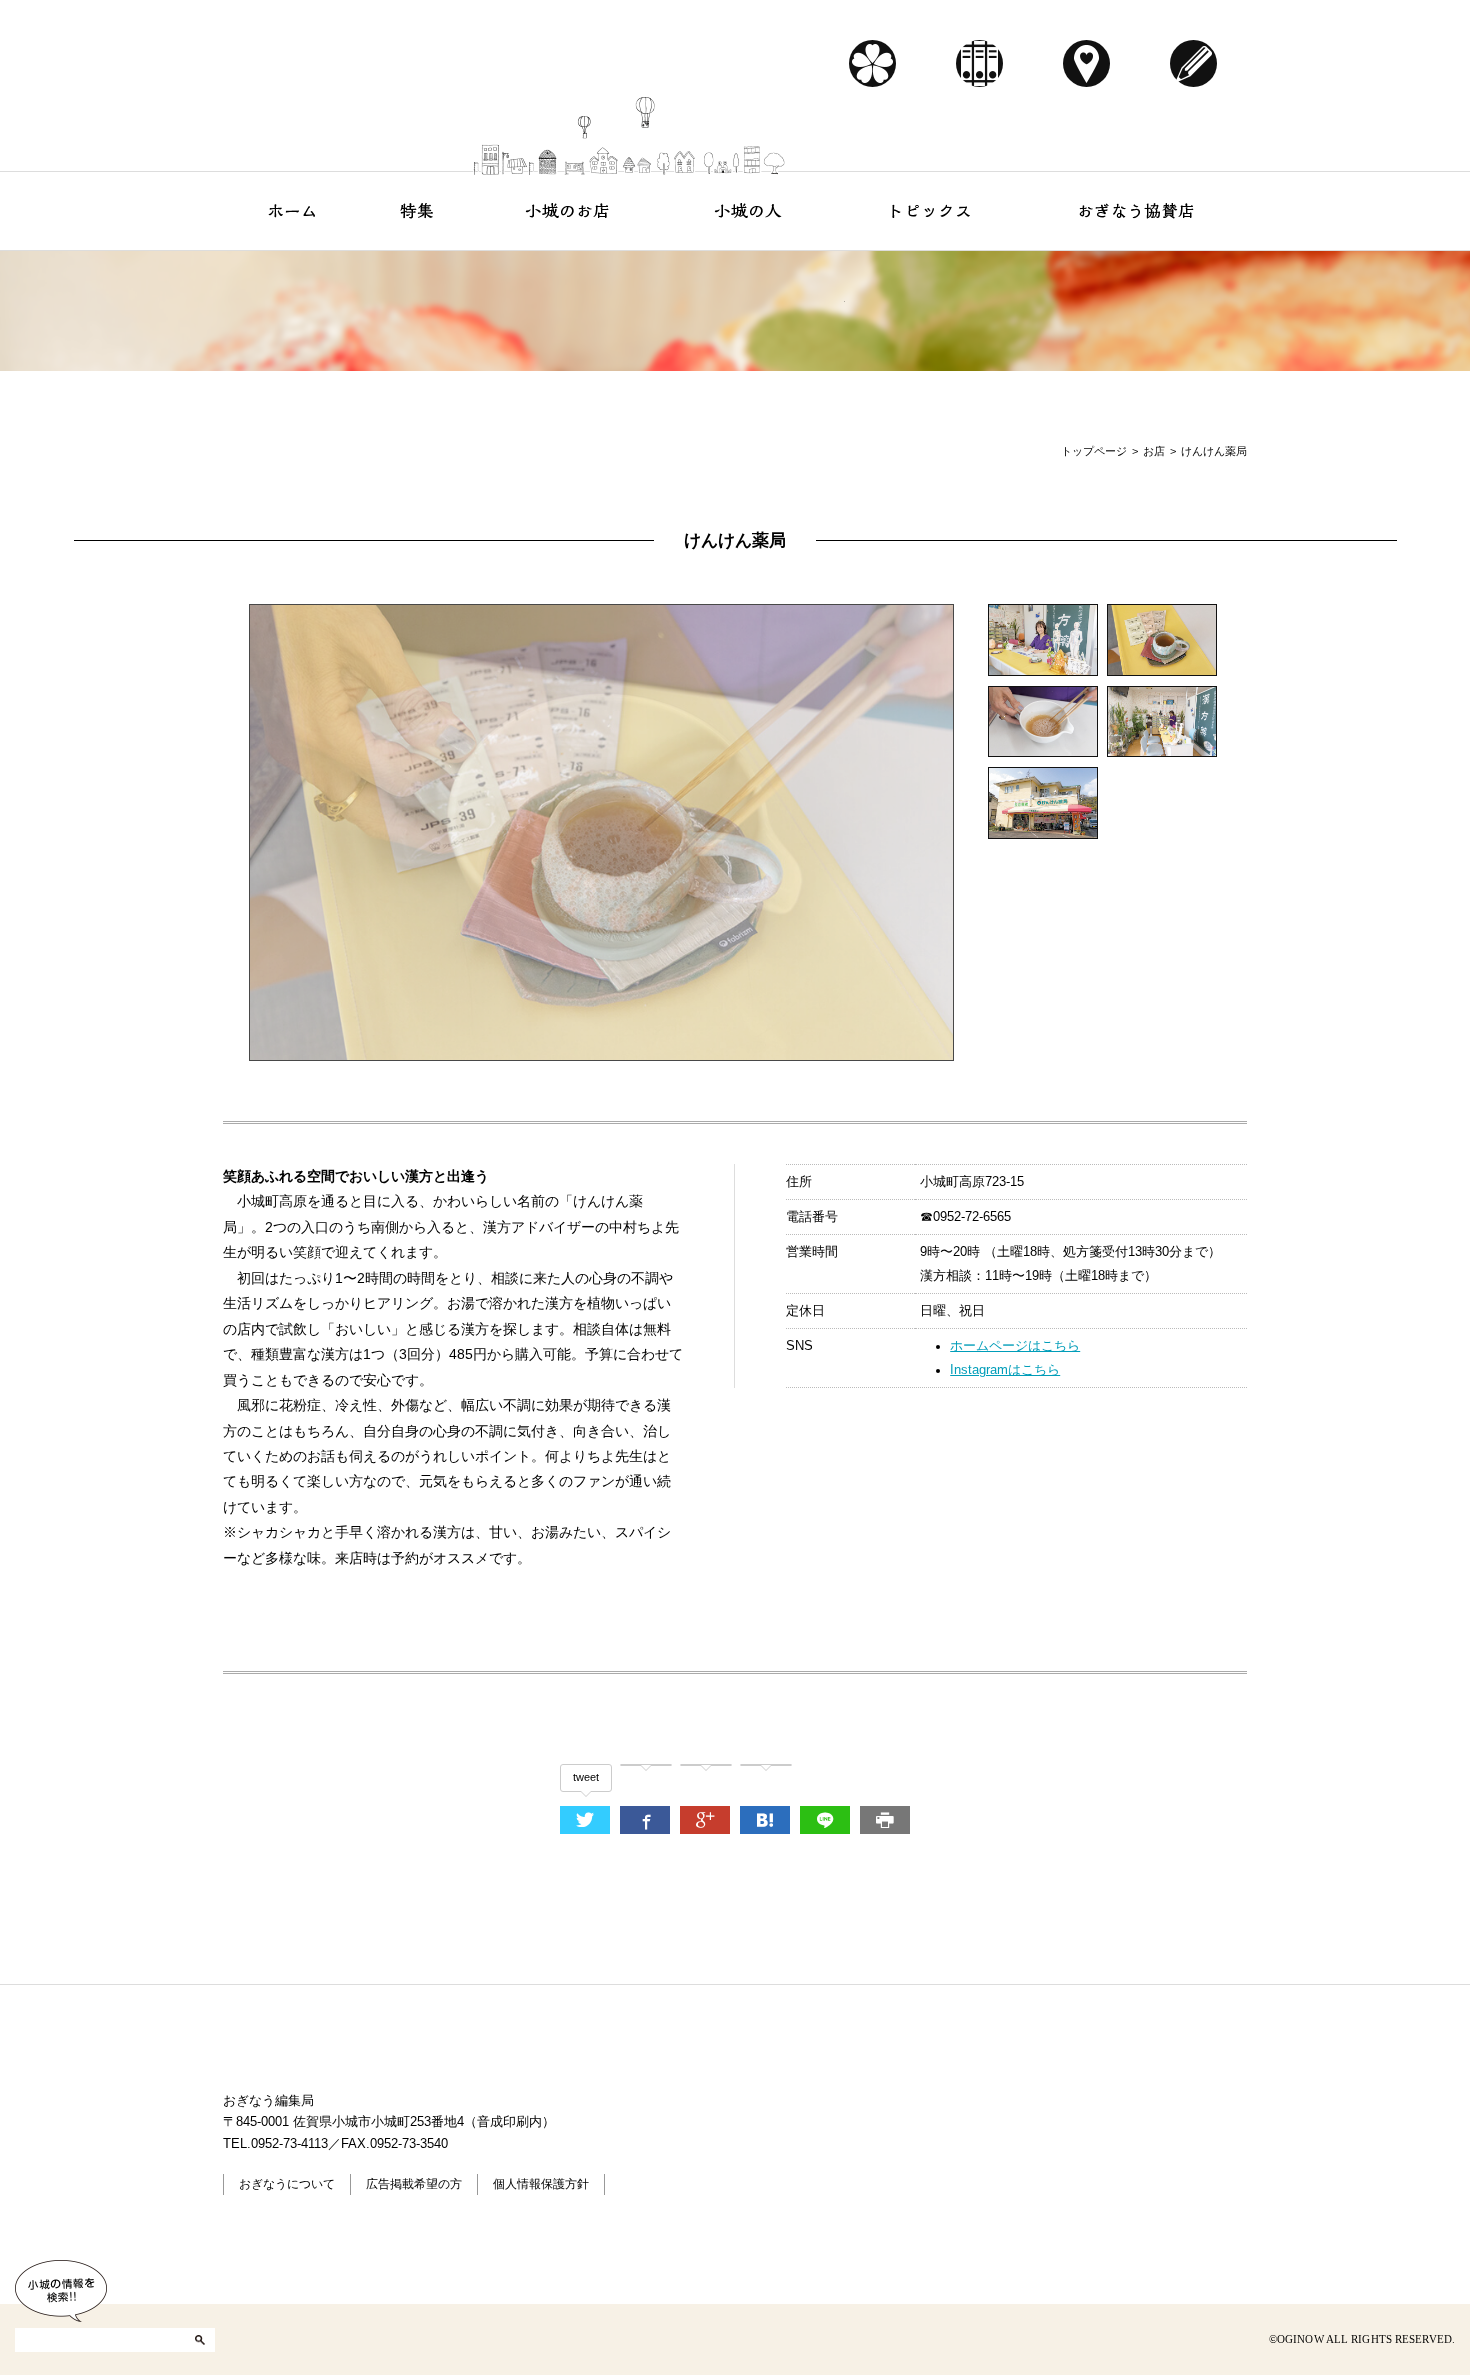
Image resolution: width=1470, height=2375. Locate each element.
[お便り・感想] (1193, 63)
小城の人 (748, 210)
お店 (1154, 451)
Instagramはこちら (1005, 1370)
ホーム (293, 210)
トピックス (929, 210)
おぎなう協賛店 (1136, 210)
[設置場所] (1086, 63)
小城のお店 (567, 210)
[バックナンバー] (979, 63)
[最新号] (872, 63)
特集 (417, 210)
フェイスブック (264, 2338)
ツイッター (313, 2338)
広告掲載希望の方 (414, 2184)
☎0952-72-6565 (965, 1217)
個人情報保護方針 (541, 2184)
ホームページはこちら (1015, 1346)
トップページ (1094, 451)
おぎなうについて (287, 2184)
